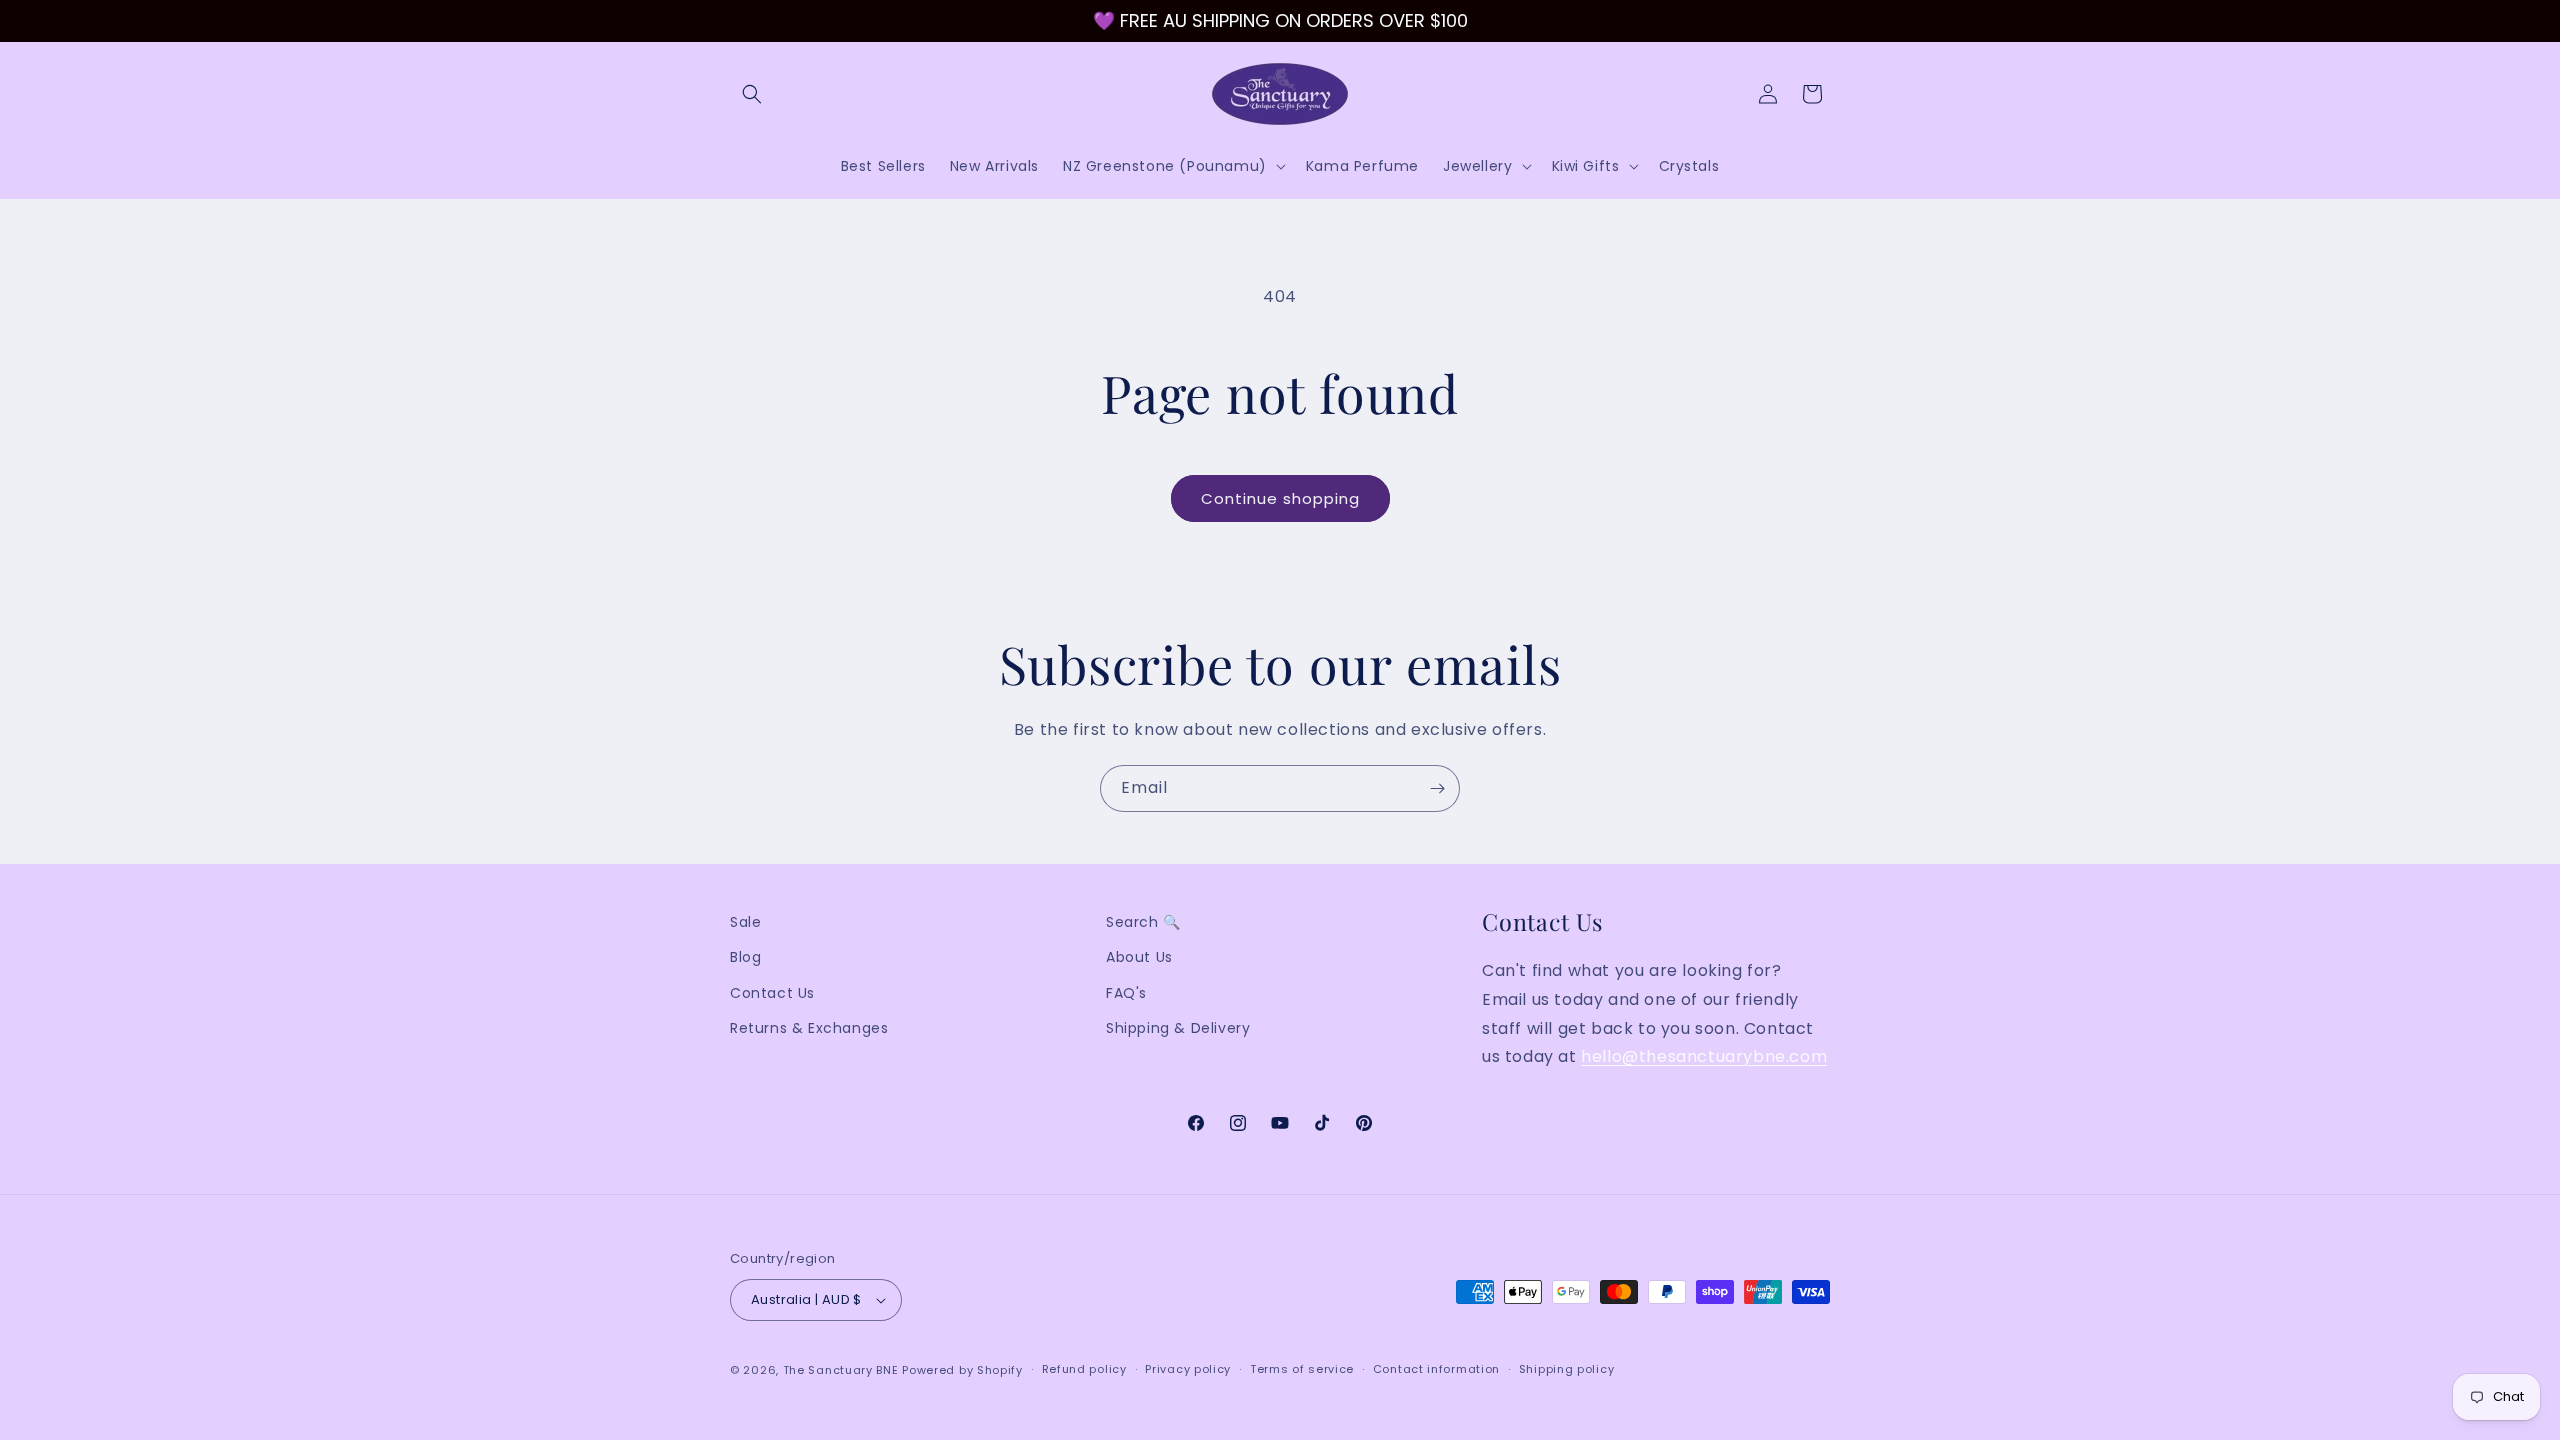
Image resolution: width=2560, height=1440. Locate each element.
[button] (752, 94)
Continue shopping (1280, 498)
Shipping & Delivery (1178, 1028)
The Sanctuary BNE (841, 1370)
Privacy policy (1188, 1369)
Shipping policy (1567, 1369)
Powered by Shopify (962, 1370)
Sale (745, 922)
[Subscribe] (1437, 788)
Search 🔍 (1143, 922)
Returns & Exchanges (809, 1028)
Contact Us (772, 993)
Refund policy (1084, 1369)
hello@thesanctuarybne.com (1704, 1056)
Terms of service (1302, 1369)
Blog (745, 957)
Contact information (1436, 1369)
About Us (1139, 957)
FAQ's (1126, 993)
